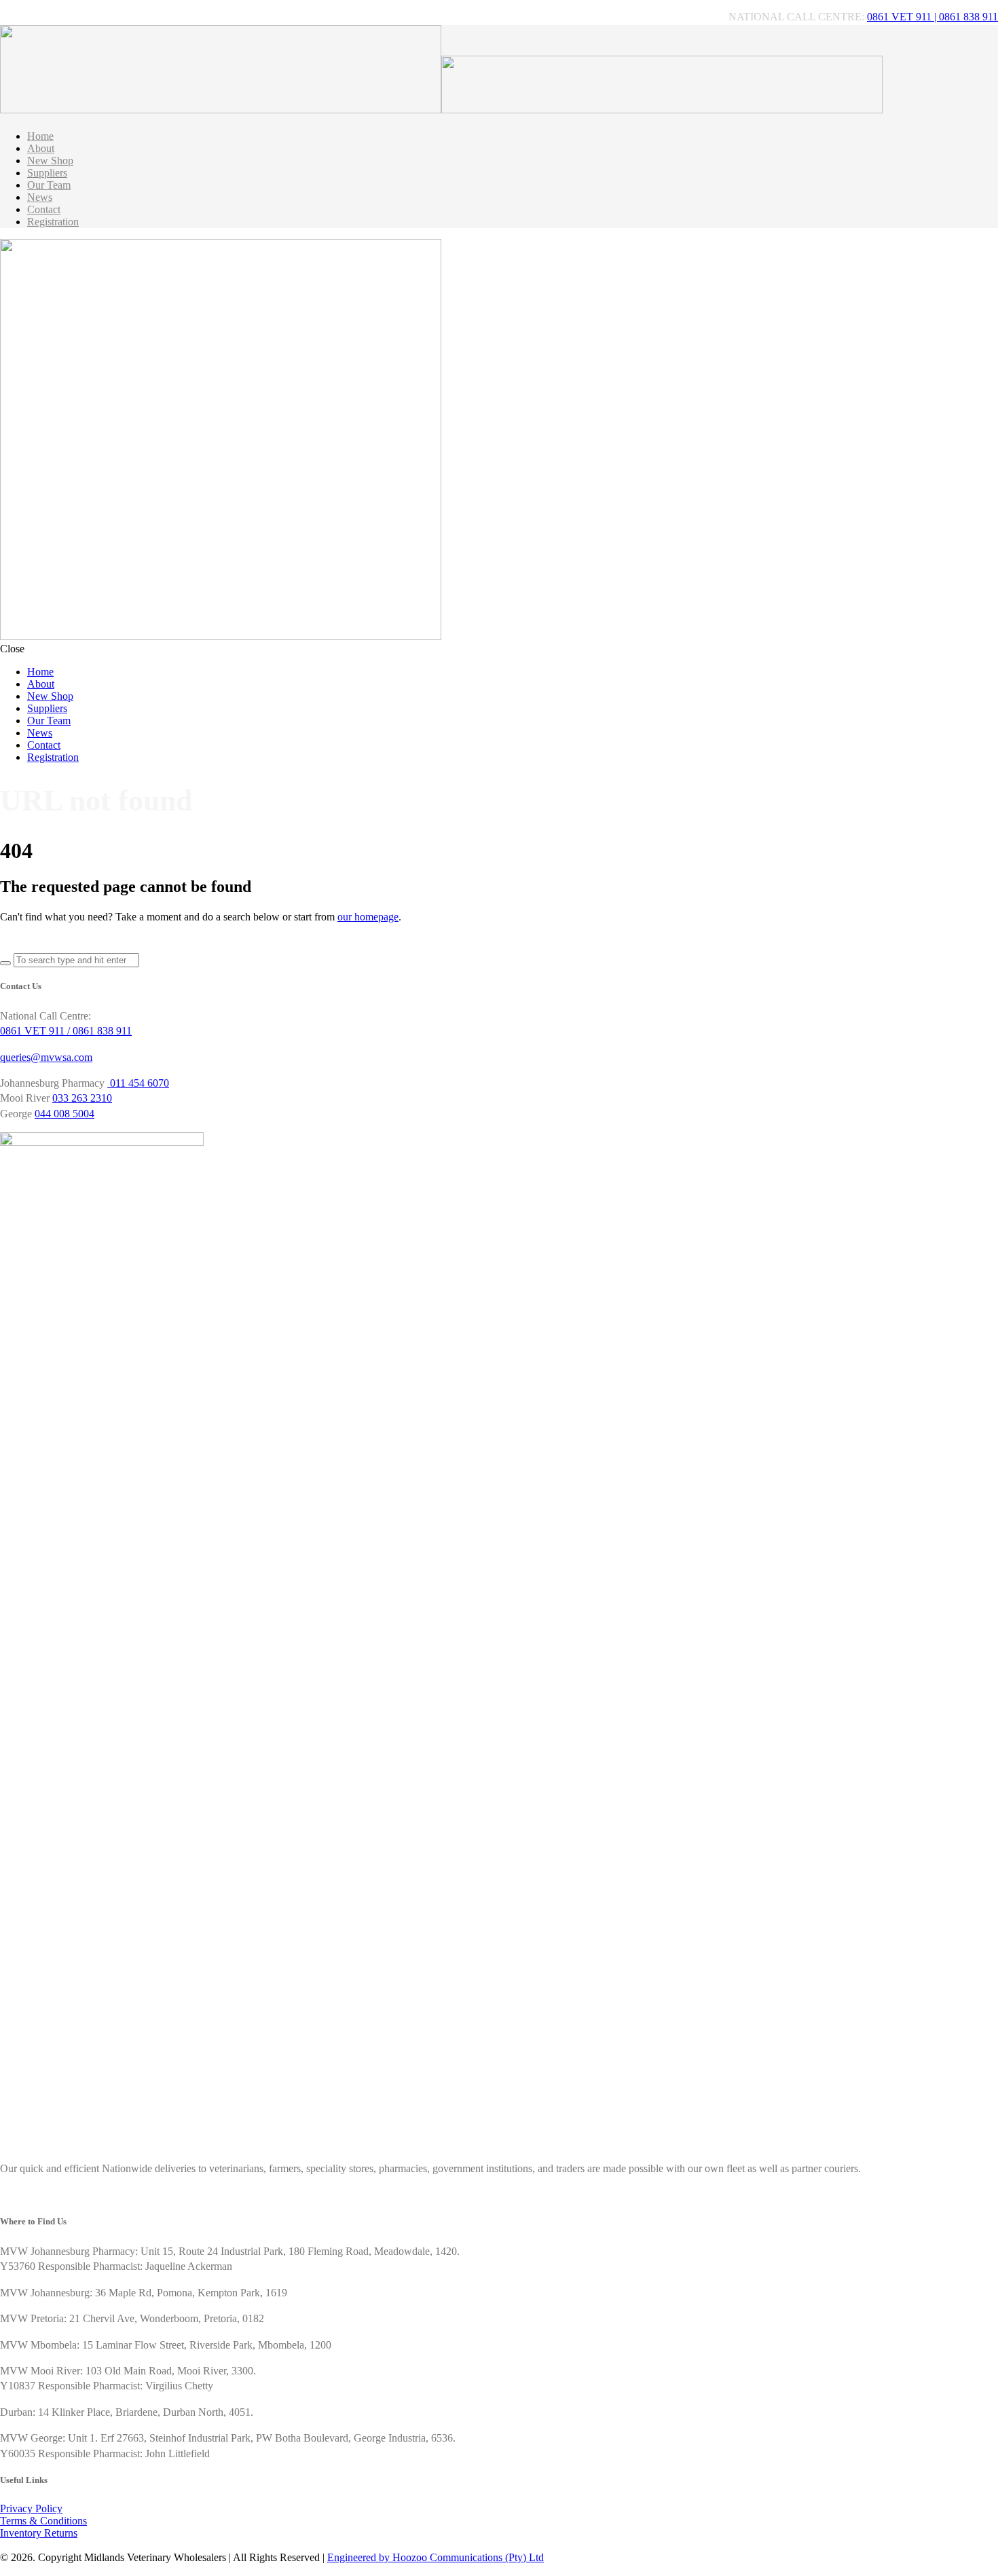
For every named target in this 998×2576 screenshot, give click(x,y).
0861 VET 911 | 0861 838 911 (932, 17)
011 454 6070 (138, 1083)
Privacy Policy (31, 2508)
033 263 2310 (82, 1098)
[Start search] (5, 963)
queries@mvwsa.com (46, 1057)
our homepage (368, 917)
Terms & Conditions (43, 2521)
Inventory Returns (39, 2533)
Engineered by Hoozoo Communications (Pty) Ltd (436, 2557)
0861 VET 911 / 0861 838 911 (66, 1031)
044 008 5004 (64, 1114)
